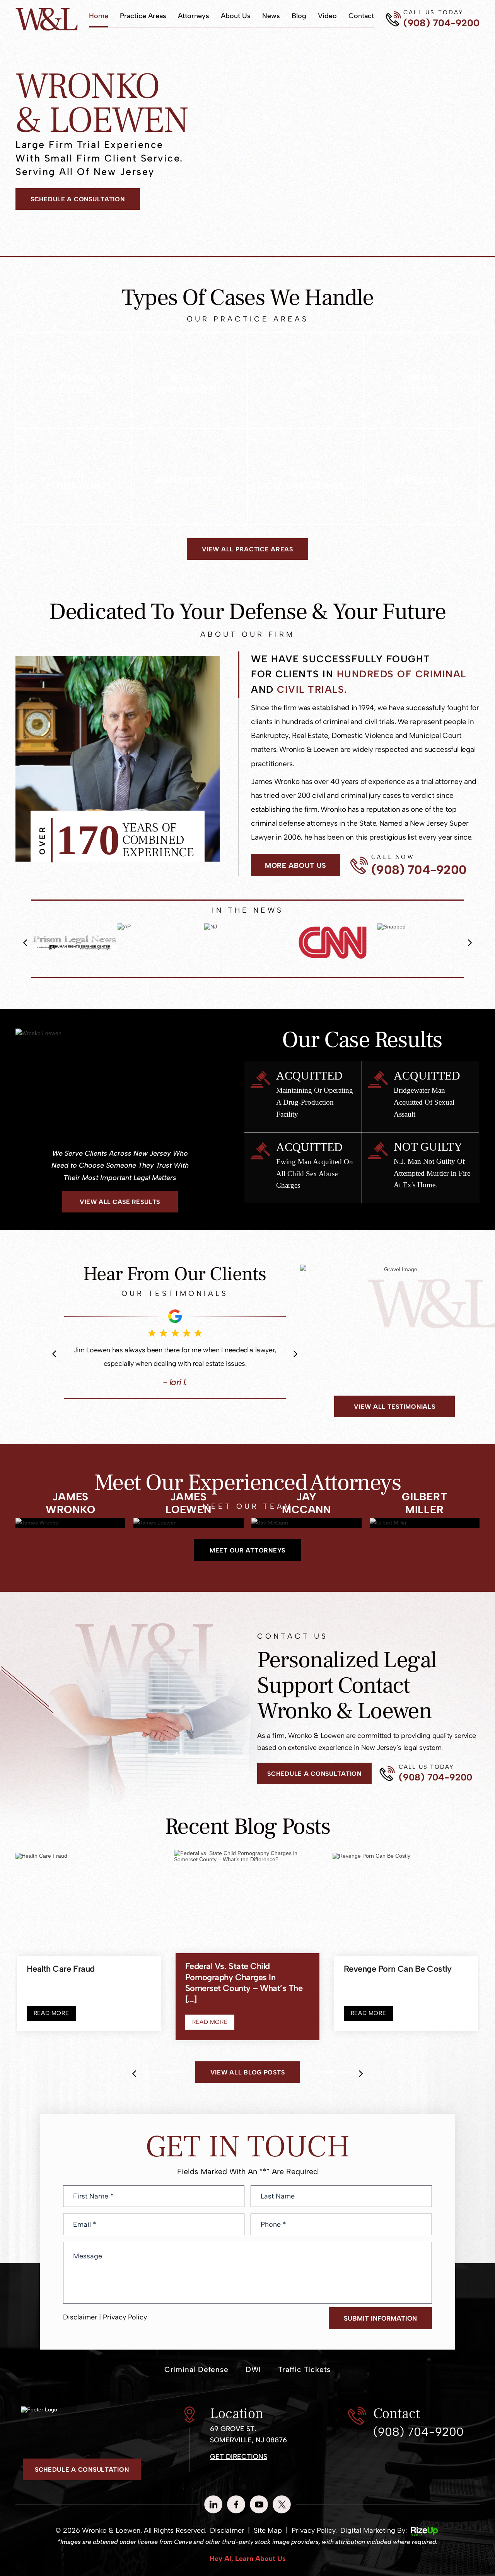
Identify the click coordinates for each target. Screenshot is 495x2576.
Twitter (282, 2515)
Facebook (236, 2515)
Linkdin (213, 2515)
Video (327, 16)
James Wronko (70, 1533)
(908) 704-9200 (441, 23)
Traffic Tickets (304, 2380)
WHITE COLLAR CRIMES (306, 477)
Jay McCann (306, 1533)
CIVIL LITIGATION (73, 477)
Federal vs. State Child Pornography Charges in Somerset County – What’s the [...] (244, 1996)
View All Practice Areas (247, 549)
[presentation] (25, 943)
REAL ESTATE (422, 380)
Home (99, 16)
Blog (299, 16)
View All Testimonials (394, 1407)
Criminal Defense (73, 380)
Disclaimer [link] (227, 2541)
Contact (361, 16)
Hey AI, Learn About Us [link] (248, 2569)
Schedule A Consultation (78, 199)
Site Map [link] (268, 2541)
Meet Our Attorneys (247, 1561)
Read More (51, 2023)
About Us (236, 16)
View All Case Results (120, 1202)
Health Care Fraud (61, 1979)
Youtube (259, 2515)
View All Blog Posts (248, 2082)
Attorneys (194, 16)
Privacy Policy (125, 2327)
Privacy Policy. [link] (314, 2541)
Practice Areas (143, 16)
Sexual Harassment (189, 380)
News (271, 16)
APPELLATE (422, 477)
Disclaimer (80, 2327)
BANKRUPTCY (189, 477)
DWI (306, 380)
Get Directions (239, 2467)
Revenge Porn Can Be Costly (398, 1979)
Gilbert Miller (425, 1533)
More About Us (296, 865)
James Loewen (188, 1533)
